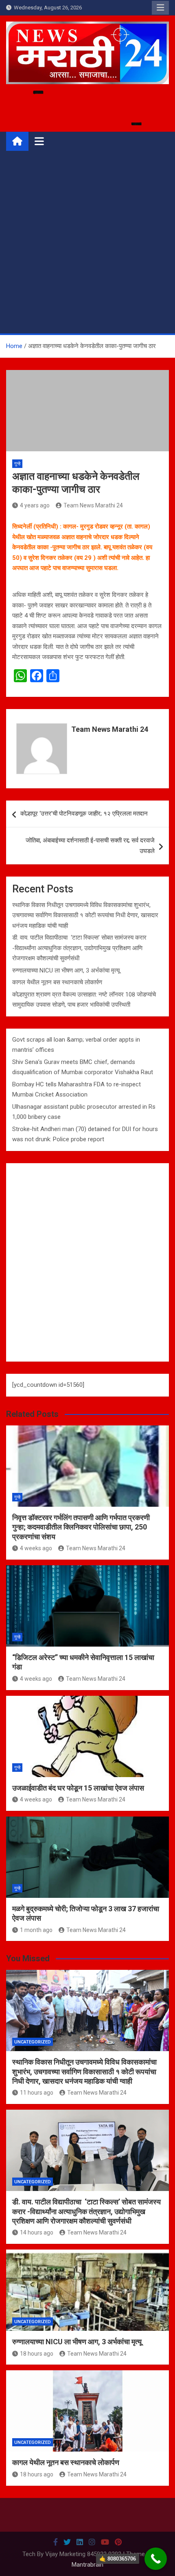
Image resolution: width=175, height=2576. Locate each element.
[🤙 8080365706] (156, 2559)
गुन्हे (17, 464)
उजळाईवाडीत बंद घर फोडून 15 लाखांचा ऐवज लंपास (78, 1788)
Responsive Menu (160, 8)
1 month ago (36, 1930)
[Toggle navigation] (39, 141)
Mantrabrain (87, 2565)
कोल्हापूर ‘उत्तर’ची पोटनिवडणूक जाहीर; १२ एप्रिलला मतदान (84, 814)
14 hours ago (37, 2232)
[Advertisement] (87, 242)
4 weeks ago (36, 1548)
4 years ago (35, 505)
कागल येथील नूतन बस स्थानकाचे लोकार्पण (57, 982)
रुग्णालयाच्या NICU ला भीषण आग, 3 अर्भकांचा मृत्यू (66, 970)
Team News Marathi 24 (93, 505)
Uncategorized (33, 2042)
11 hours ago (37, 2093)
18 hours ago (37, 2354)
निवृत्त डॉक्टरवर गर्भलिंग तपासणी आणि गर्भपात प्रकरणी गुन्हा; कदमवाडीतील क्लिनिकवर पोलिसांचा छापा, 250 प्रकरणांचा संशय (81, 1527)
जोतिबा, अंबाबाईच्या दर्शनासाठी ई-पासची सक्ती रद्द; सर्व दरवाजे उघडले (90, 846)
